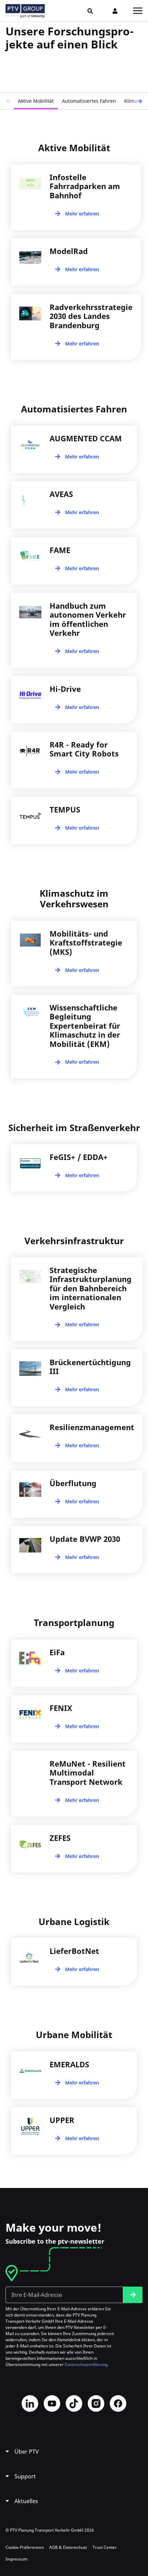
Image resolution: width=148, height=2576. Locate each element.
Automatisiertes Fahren (89, 101)
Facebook (118, 2403)
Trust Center (105, 2547)
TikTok (74, 2403)
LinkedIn (30, 2403)
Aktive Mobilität (36, 101)
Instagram (96, 2403)
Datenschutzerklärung (86, 2364)
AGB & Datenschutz (68, 2547)
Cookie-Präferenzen (25, 2547)
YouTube (52, 2403)
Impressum (17, 2559)
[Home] (25, 11)
